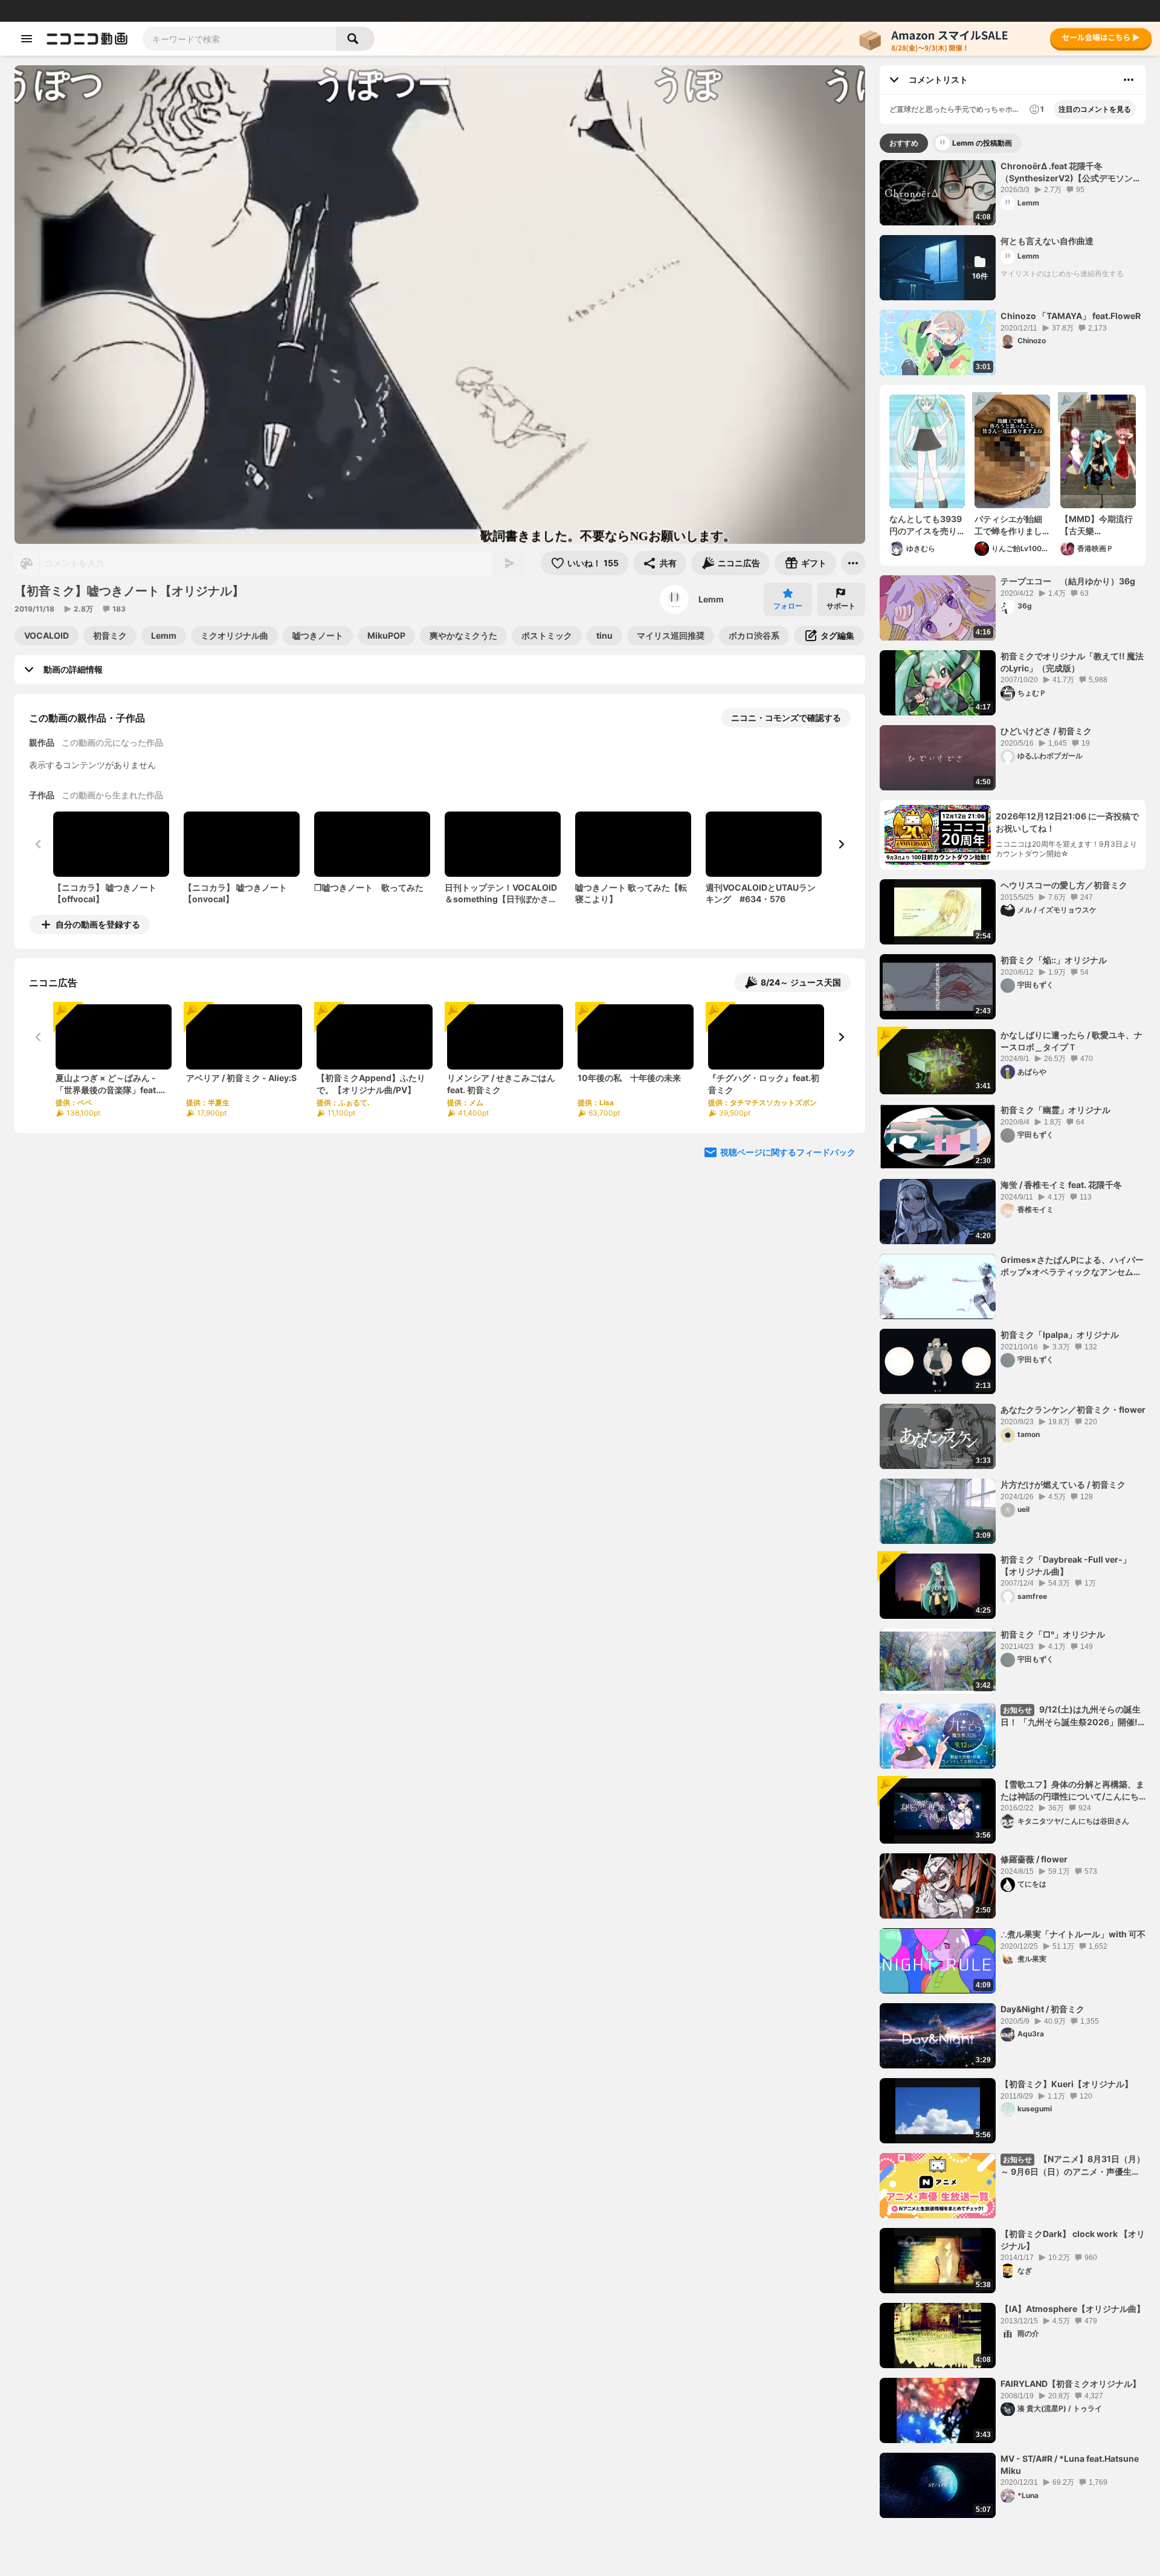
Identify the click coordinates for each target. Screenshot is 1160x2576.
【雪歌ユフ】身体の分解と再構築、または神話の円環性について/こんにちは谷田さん (1072, 1790)
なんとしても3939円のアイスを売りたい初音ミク (926, 525)
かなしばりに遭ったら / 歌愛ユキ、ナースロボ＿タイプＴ (1071, 1041)
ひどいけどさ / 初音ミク (1046, 731)
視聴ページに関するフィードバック (788, 1152)
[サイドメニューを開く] (27, 39)
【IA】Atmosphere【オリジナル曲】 (1073, 2309)
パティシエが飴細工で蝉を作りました (1008, 525)
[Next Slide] (841, 844)
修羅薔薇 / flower (1034, 1859)
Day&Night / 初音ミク (1042, 2009)
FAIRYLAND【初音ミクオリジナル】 (1071, 2384)
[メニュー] (853, 563)
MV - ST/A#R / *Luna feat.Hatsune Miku (1070, 2465)
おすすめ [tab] (904, 143)
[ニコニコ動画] (87, 39)
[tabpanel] (1013, 1339)
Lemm (711, 599)
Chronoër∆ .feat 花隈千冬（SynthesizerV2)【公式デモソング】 (1067, 172)
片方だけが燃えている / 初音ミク (1063, 1484)
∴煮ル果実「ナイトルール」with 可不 (1073, 1934)
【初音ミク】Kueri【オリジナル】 (1067, 2084)
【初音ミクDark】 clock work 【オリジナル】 (1073, 2240)
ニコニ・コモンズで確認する (786, 718)
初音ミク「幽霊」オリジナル (1055, 1110)
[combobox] (239, 39)
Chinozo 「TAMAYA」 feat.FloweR (1071, 316)
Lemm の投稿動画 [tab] (982, 143)
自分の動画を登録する (98, 924)
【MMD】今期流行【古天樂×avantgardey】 (1097, 525)
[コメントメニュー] (1129, 80)
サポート (841, 606)
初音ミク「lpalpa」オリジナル (1060, 1335)
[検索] (355, 39)
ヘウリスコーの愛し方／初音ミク (1064, 885)
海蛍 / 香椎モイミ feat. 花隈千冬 (1061, 1185)
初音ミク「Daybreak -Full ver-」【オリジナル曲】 (1066, 1565)
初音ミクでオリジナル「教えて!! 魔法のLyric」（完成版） (1072, 662)
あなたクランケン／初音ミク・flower (1073, 1409)
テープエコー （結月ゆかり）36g (1068, 581)
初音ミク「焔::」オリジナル (1054, 960)
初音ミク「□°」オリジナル (1053, 1634)
